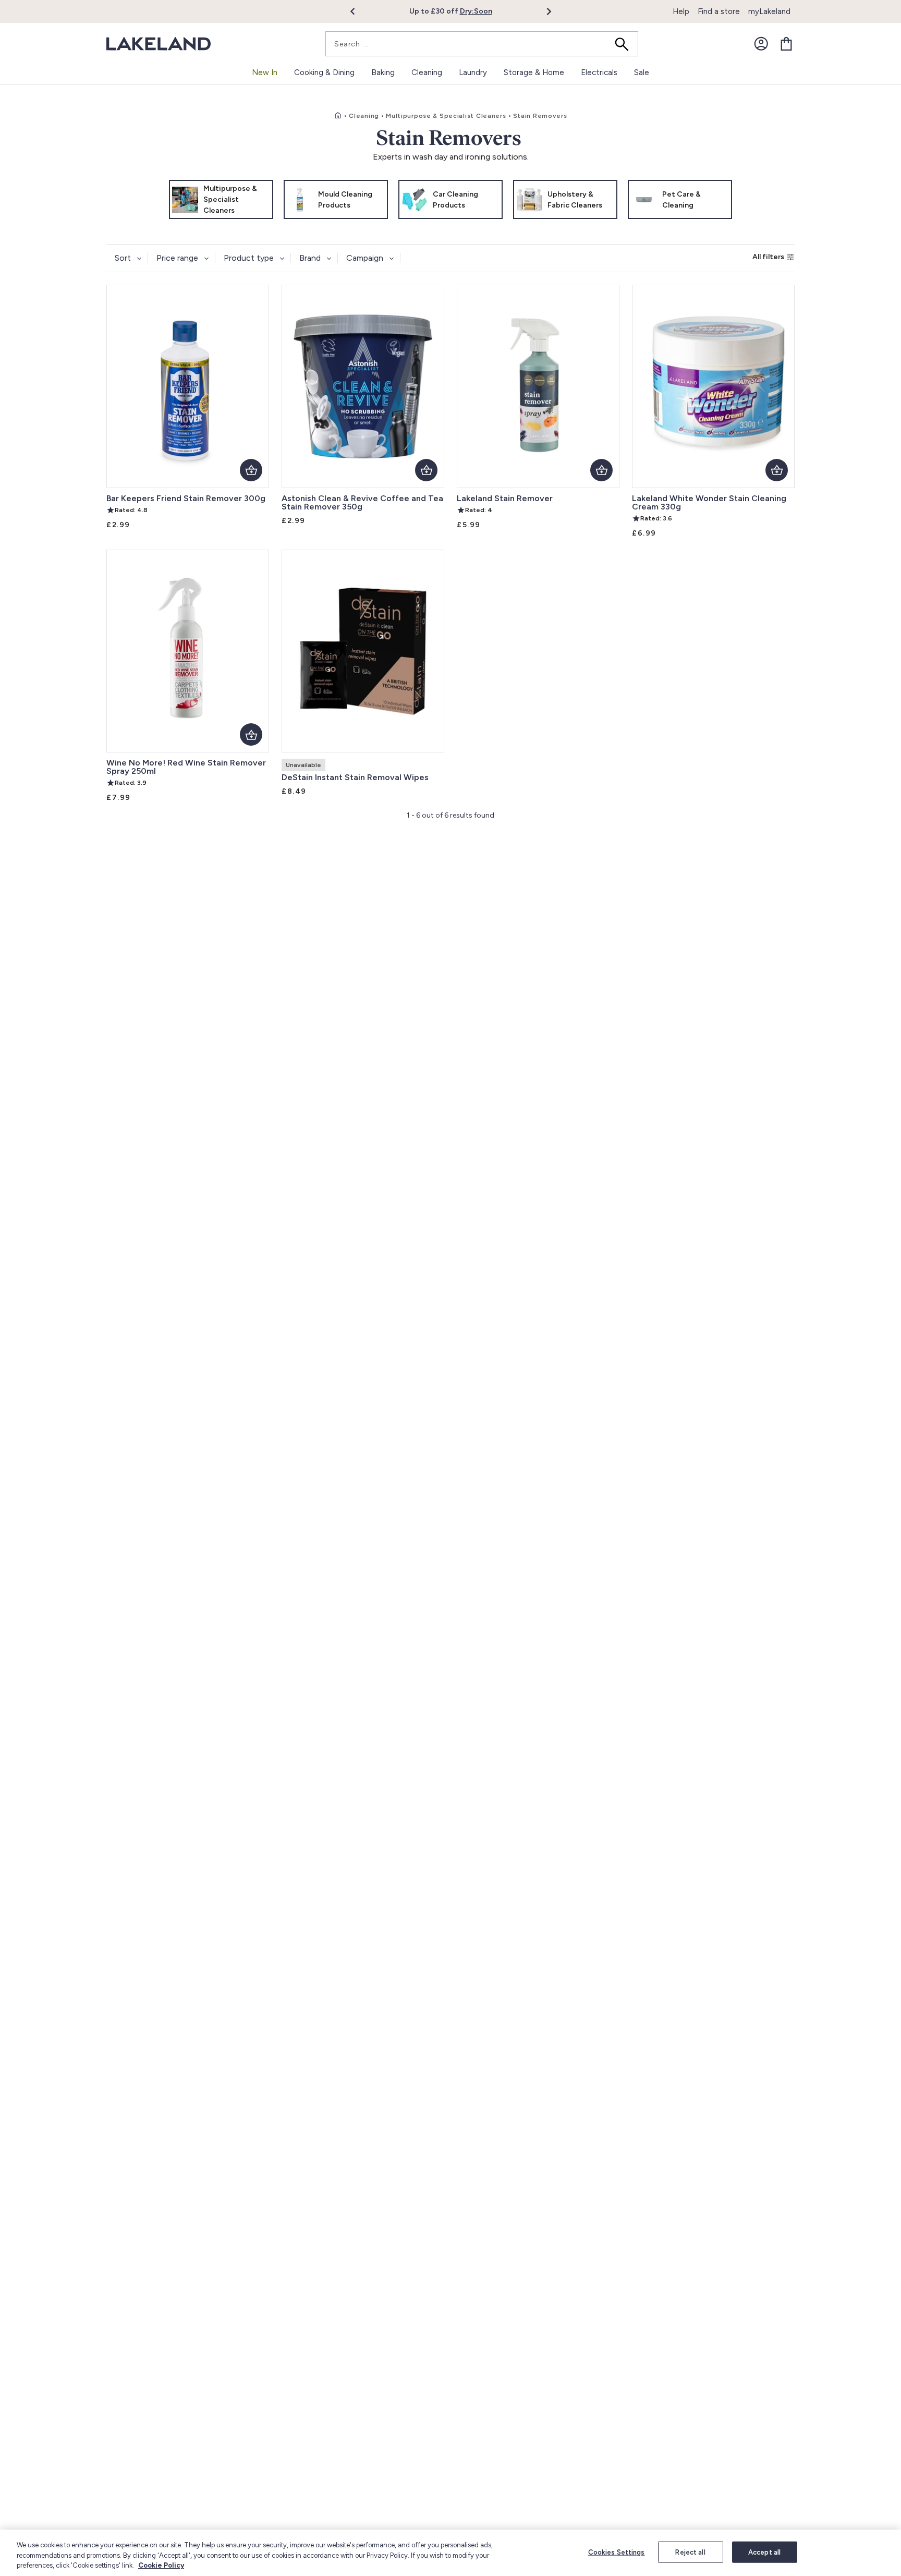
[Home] (338, 116)
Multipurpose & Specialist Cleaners (446, 116)
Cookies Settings (617, 2552)
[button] (358, 11)
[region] (451, 2553)
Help (681, 11)
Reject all (690, 2552)
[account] (761, 44)
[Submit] (625, 44)
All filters (768, 257)
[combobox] (482, 44)
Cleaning (364, 116)
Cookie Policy (161, 2565)
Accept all (764, 2552)
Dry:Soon (476, 11)
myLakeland (769, 11)
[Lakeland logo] (159, 44)
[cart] (786, 44)
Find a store (719, 11)
